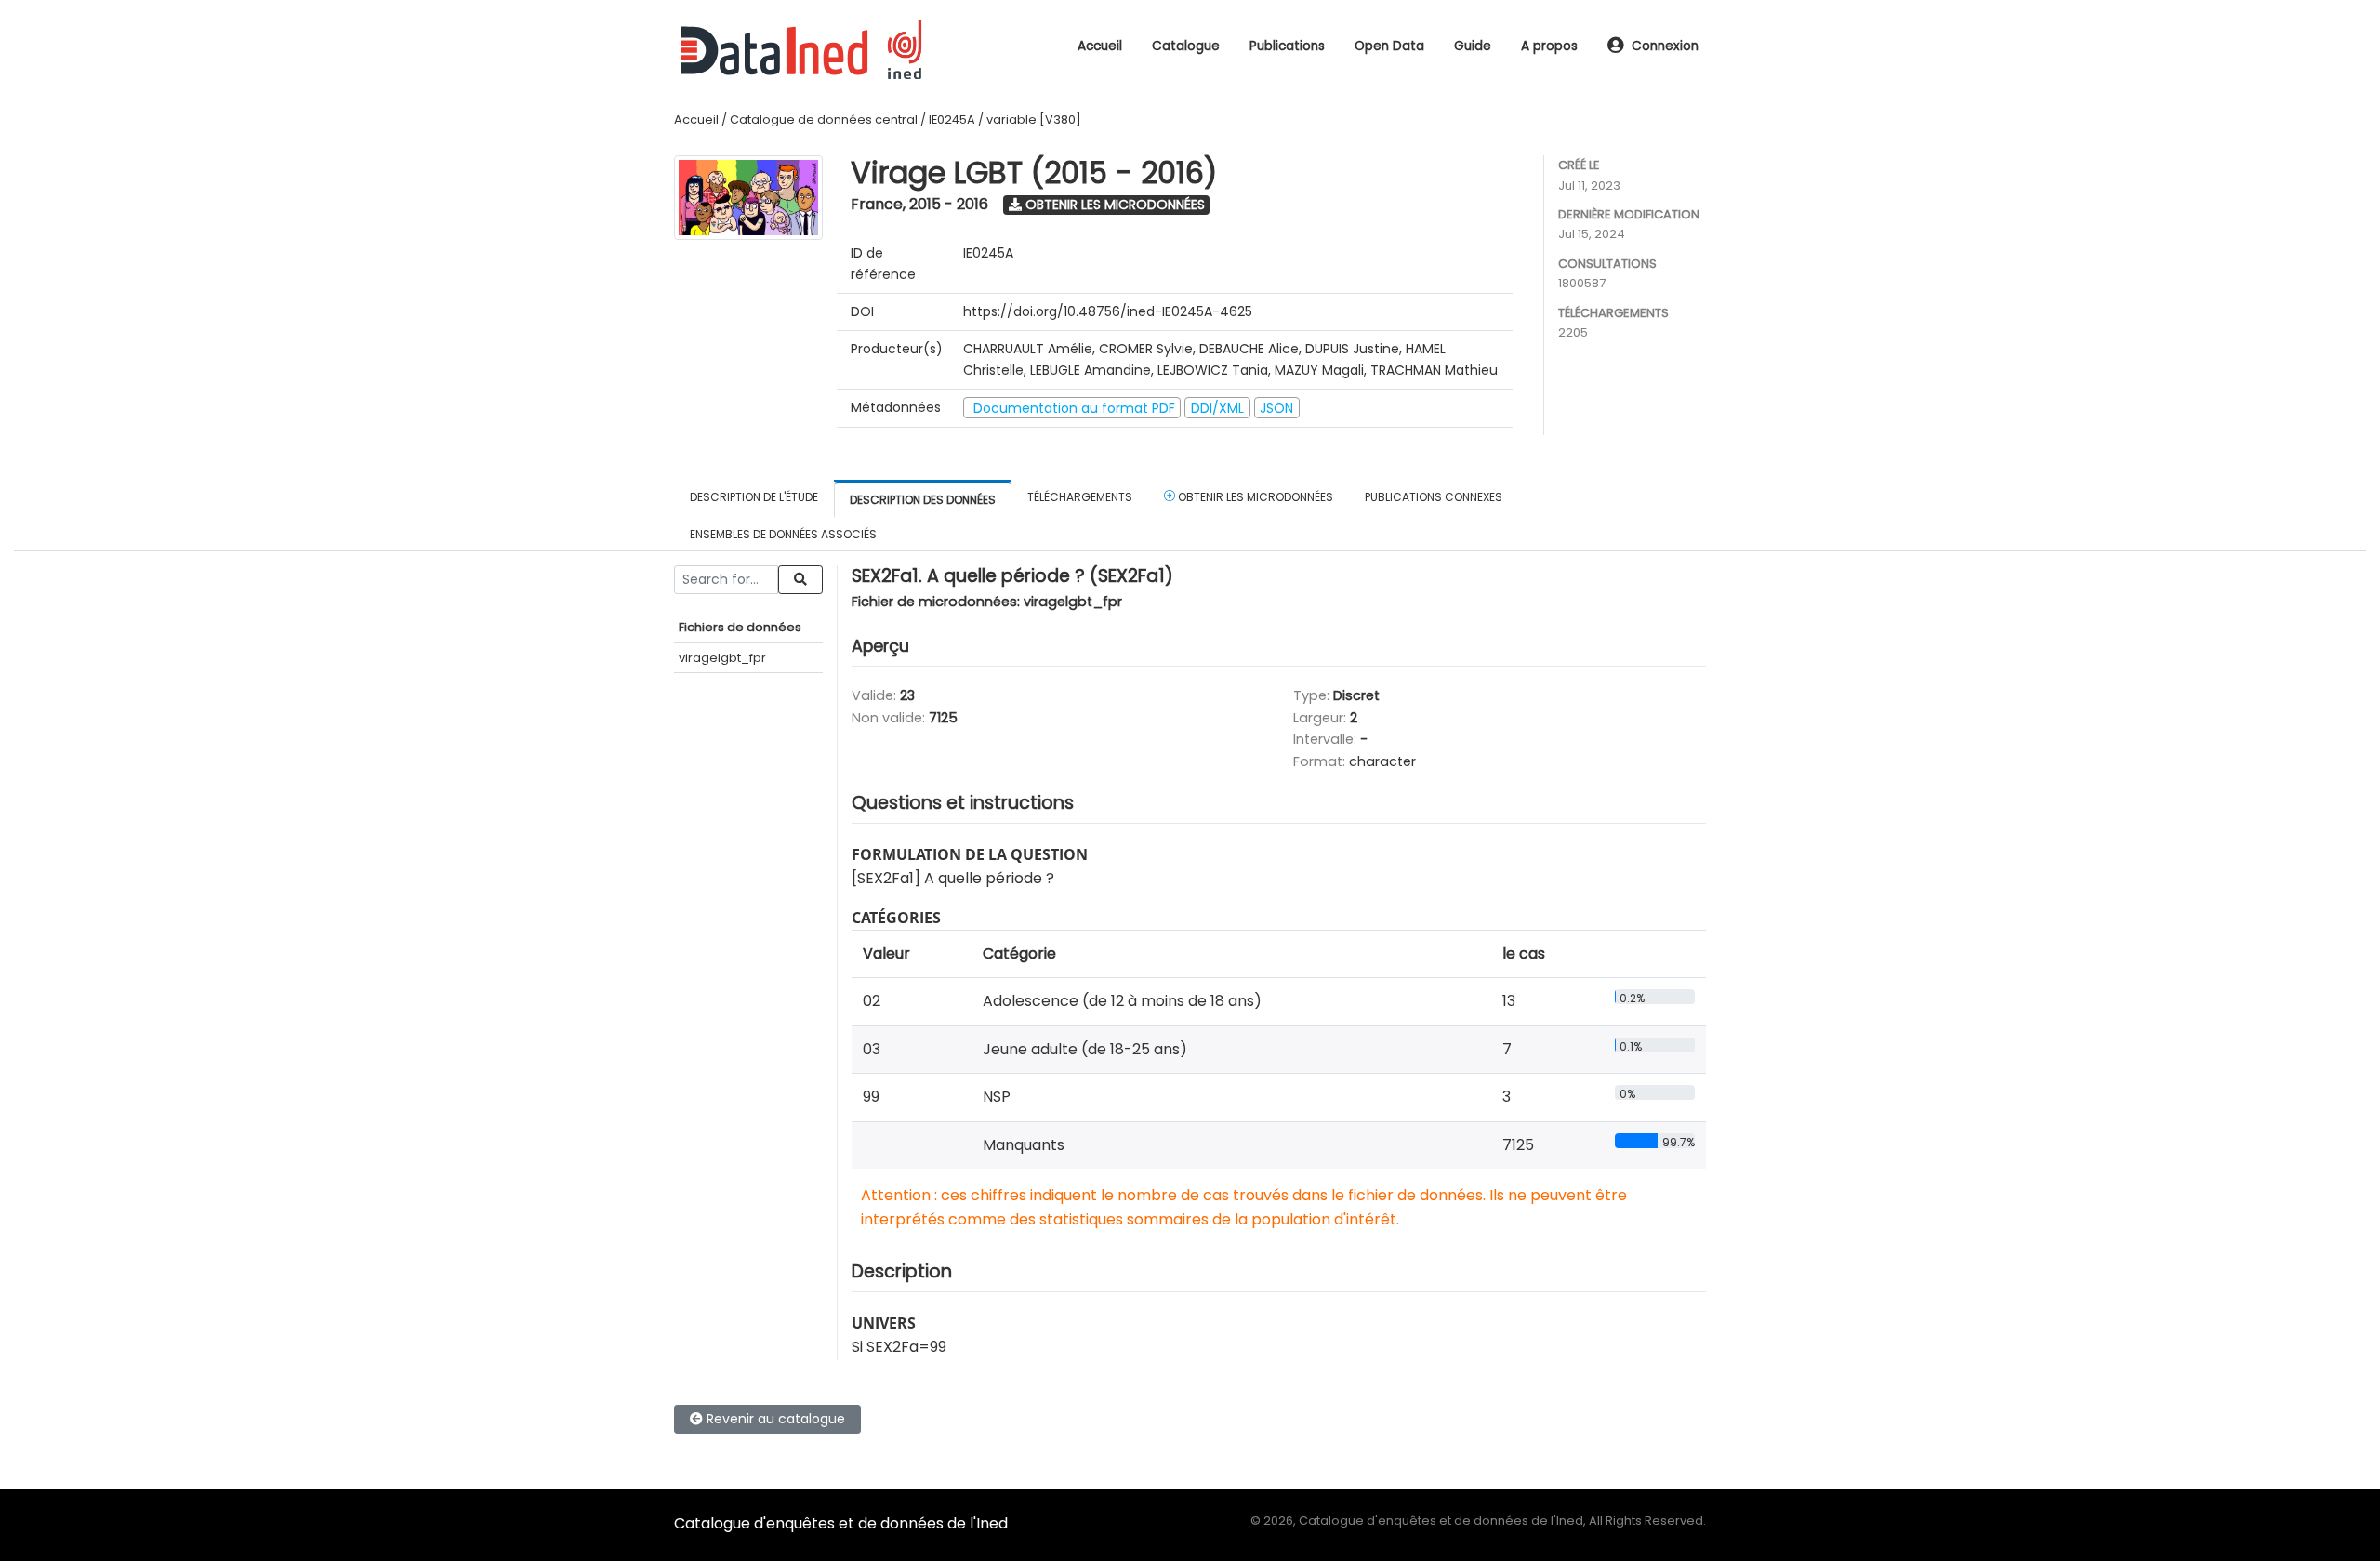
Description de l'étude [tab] (754, 497)
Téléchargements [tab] (1080, 497)
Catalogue (1186, 46)
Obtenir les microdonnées (1113, 205)
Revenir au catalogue (774, 1419)
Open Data (1389, 46)
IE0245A (952, 119)
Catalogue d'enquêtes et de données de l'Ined (841, 1523)
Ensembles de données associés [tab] (783, 534)
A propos (1549, 46)
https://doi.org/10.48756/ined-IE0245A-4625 (1108, 311)
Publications (1287, 46)
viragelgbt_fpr (722, 658)
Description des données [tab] (923, 500)
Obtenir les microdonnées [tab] (1254, 497)
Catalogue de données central (824, 119)
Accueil (1100, 46)
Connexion (1665, 46)
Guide (1473, 46)
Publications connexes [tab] (1434, 497)
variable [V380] (1034, 119)
